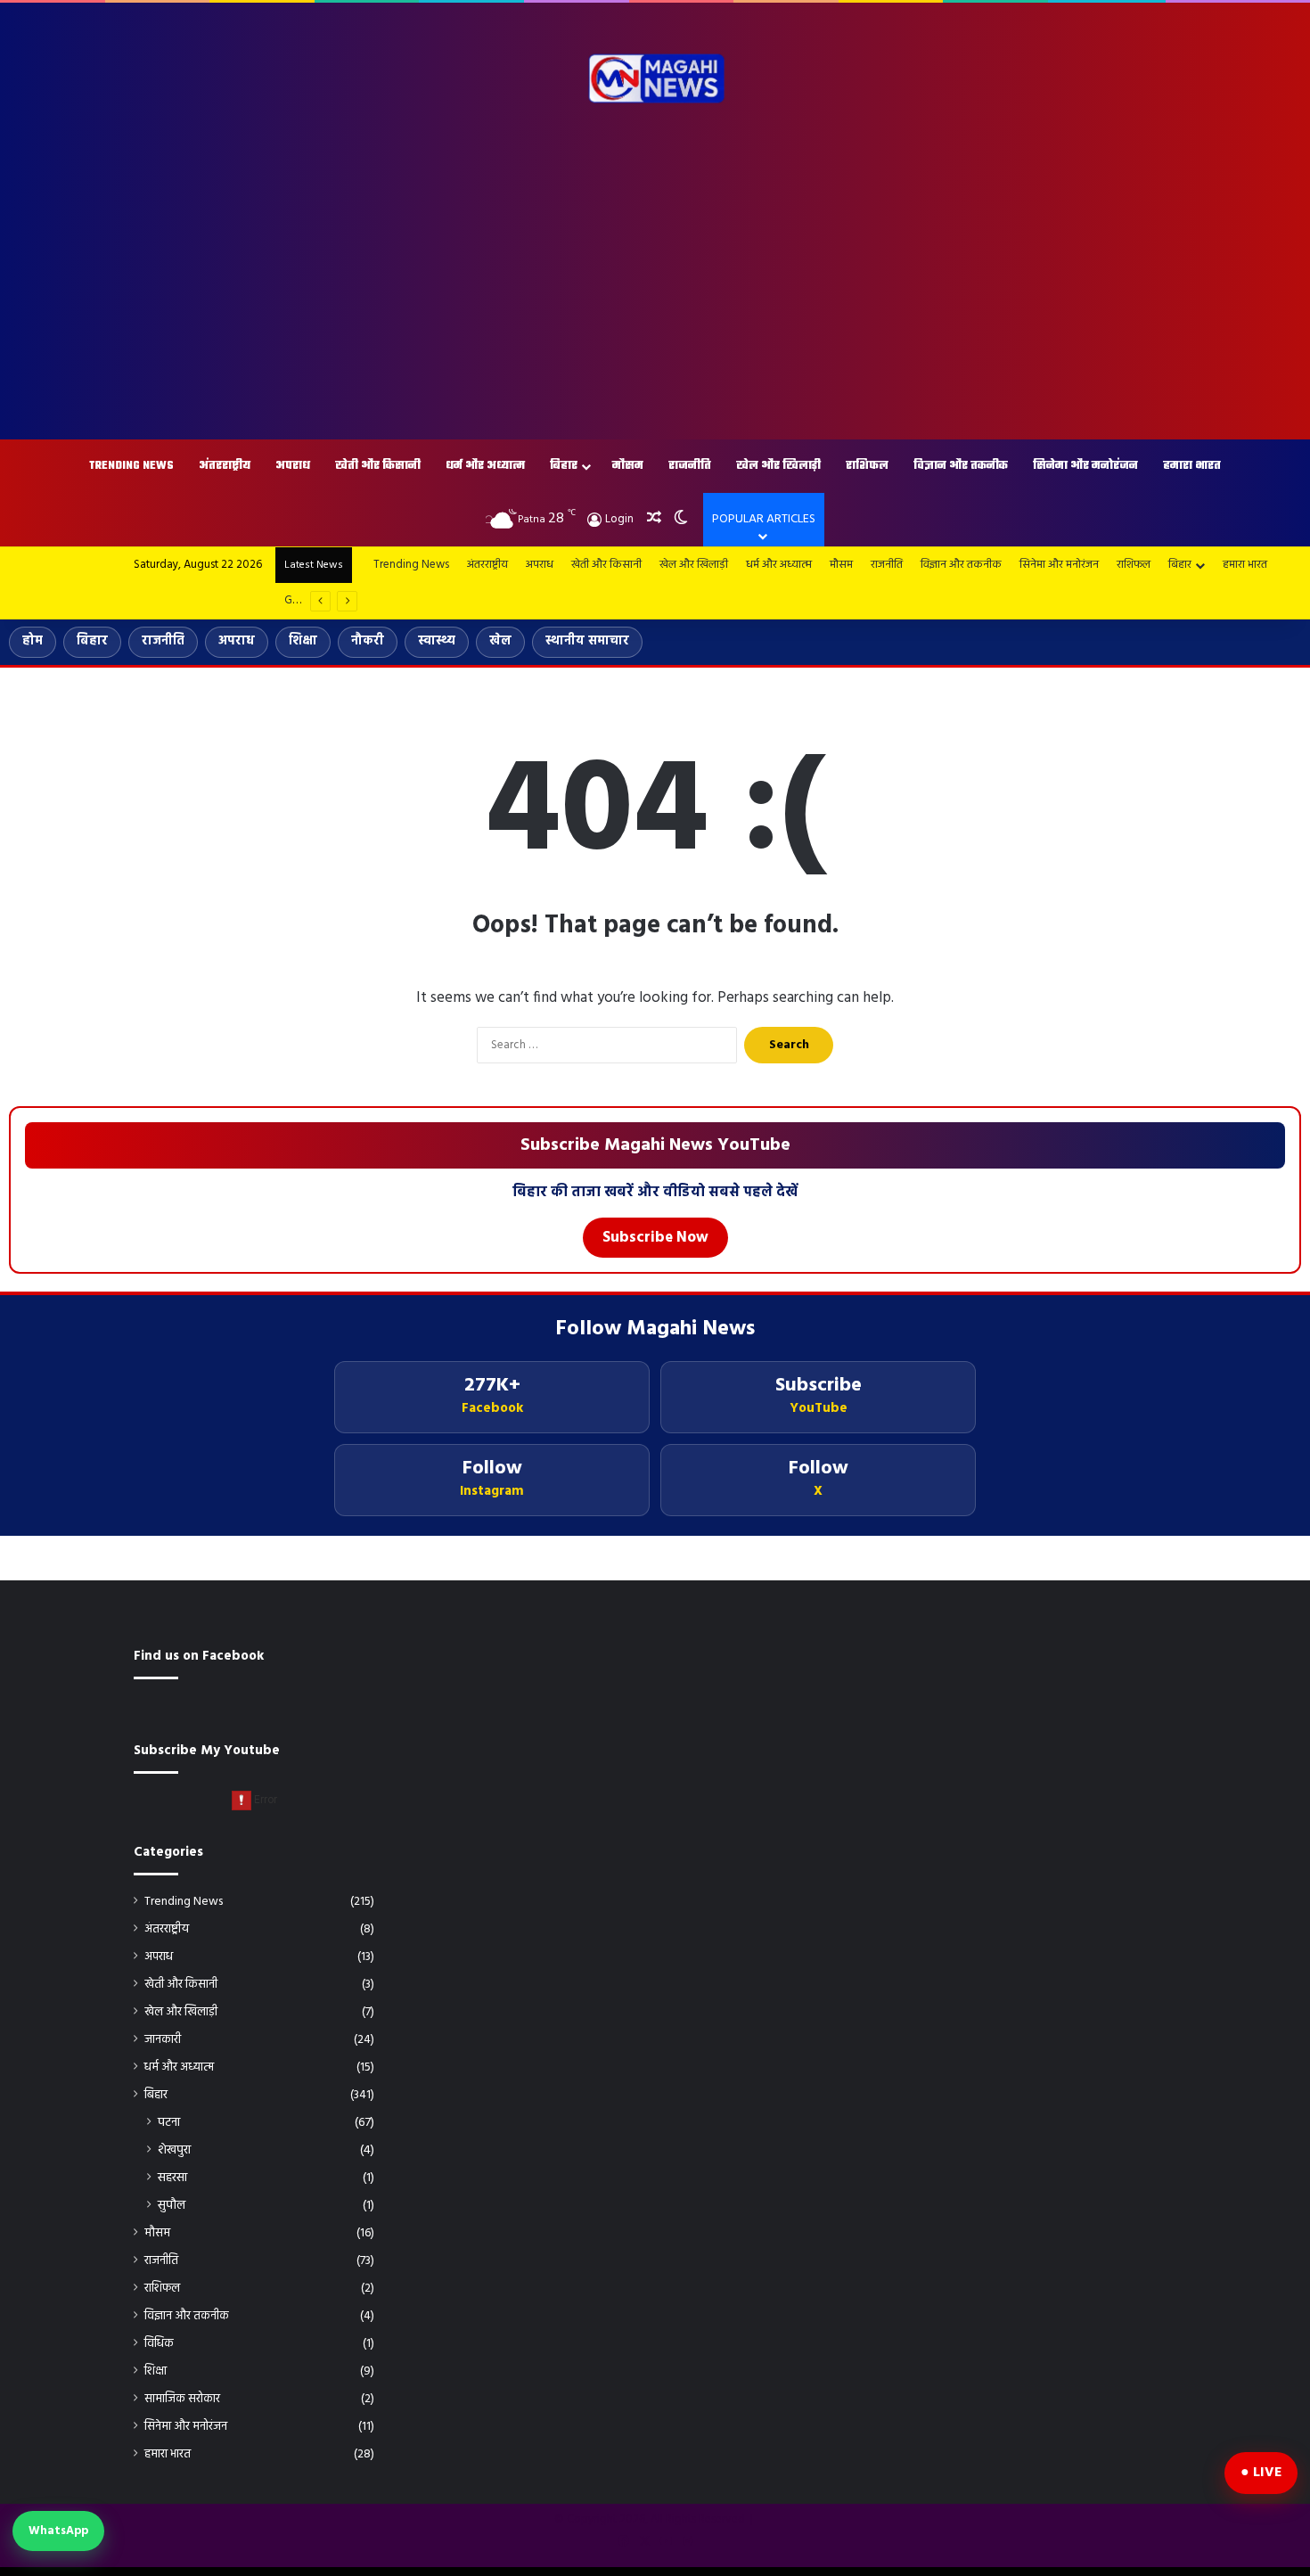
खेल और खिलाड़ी (778, 466)
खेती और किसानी (378, 466)
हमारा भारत (1192, 466)
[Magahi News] (655, 78)
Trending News (131, 466)
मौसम (628, 466)
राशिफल (867, 466)
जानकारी (163, 2040)
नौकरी (368, 641)
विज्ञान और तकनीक (961, 466)
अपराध (293, 466)
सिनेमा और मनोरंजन (1085, 466)
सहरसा (172, 2178)
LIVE (1267, 2473)
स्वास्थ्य (437, 641)
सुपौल (172, 2206)
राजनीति (690, 466)
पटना (169, 2123)
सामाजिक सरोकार (182, 2399)
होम (33, 641)
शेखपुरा (174, 2150)
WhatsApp (58, 2531)
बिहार (564, 466)
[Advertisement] (655, 279)
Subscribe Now (655, 1238)
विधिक (159, 2344)
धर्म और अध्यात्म (485, 466)
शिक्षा (303, 641)
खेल (500, 641)
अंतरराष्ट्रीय (225, 466)
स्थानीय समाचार (587, 641)
